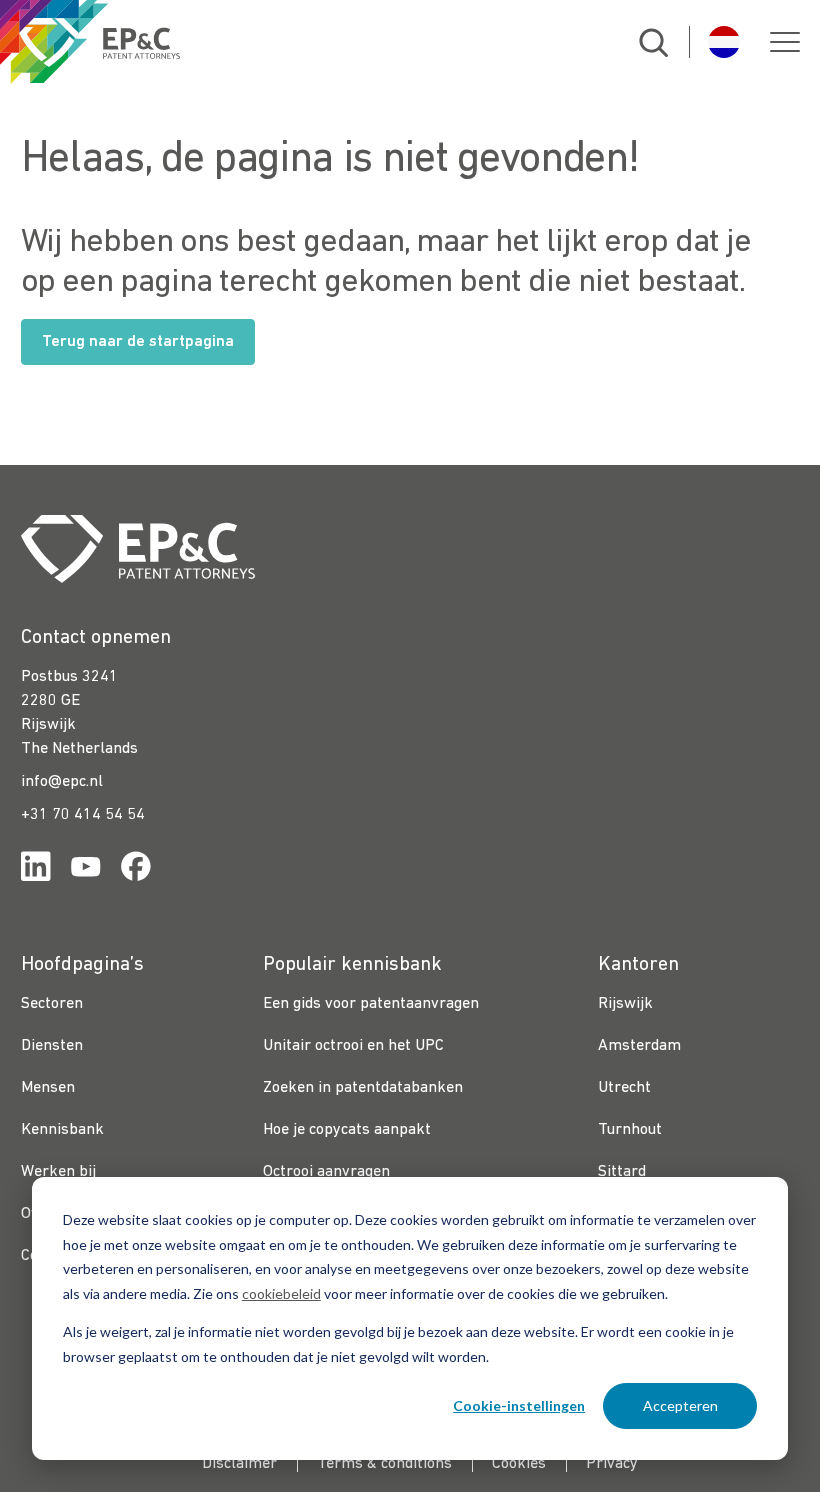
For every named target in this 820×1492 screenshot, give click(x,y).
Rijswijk (625, 1004)
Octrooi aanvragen (326, 1172)
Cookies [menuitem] (519, 1464)
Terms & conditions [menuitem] (384, 1464)
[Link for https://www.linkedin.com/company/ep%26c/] (36, 870)
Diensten (52, 1046)
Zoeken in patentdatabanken (363, 1088)
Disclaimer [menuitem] (239, 1464)
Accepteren (680, 1405)
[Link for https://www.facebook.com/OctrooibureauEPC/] (136, 870)
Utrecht (624, 1088)
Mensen (48, 1088)
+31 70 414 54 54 (83, 815)
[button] (785, 42)
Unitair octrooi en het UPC (353, 1046)
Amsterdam (639, 1046)
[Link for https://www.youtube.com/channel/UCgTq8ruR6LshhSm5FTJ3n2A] (86, 870)
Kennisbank (62, 1130)
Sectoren (52, 1004)
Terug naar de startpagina (138, 342)
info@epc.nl (62, 782)
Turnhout (630, 1130)
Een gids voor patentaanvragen (371, 1004)
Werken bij (58, 1172)
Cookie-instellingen (519, 1405)
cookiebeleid (281, 1293)
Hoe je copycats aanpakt (347, 1130)
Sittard (622, 1172)
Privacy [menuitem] (612, 1464)
